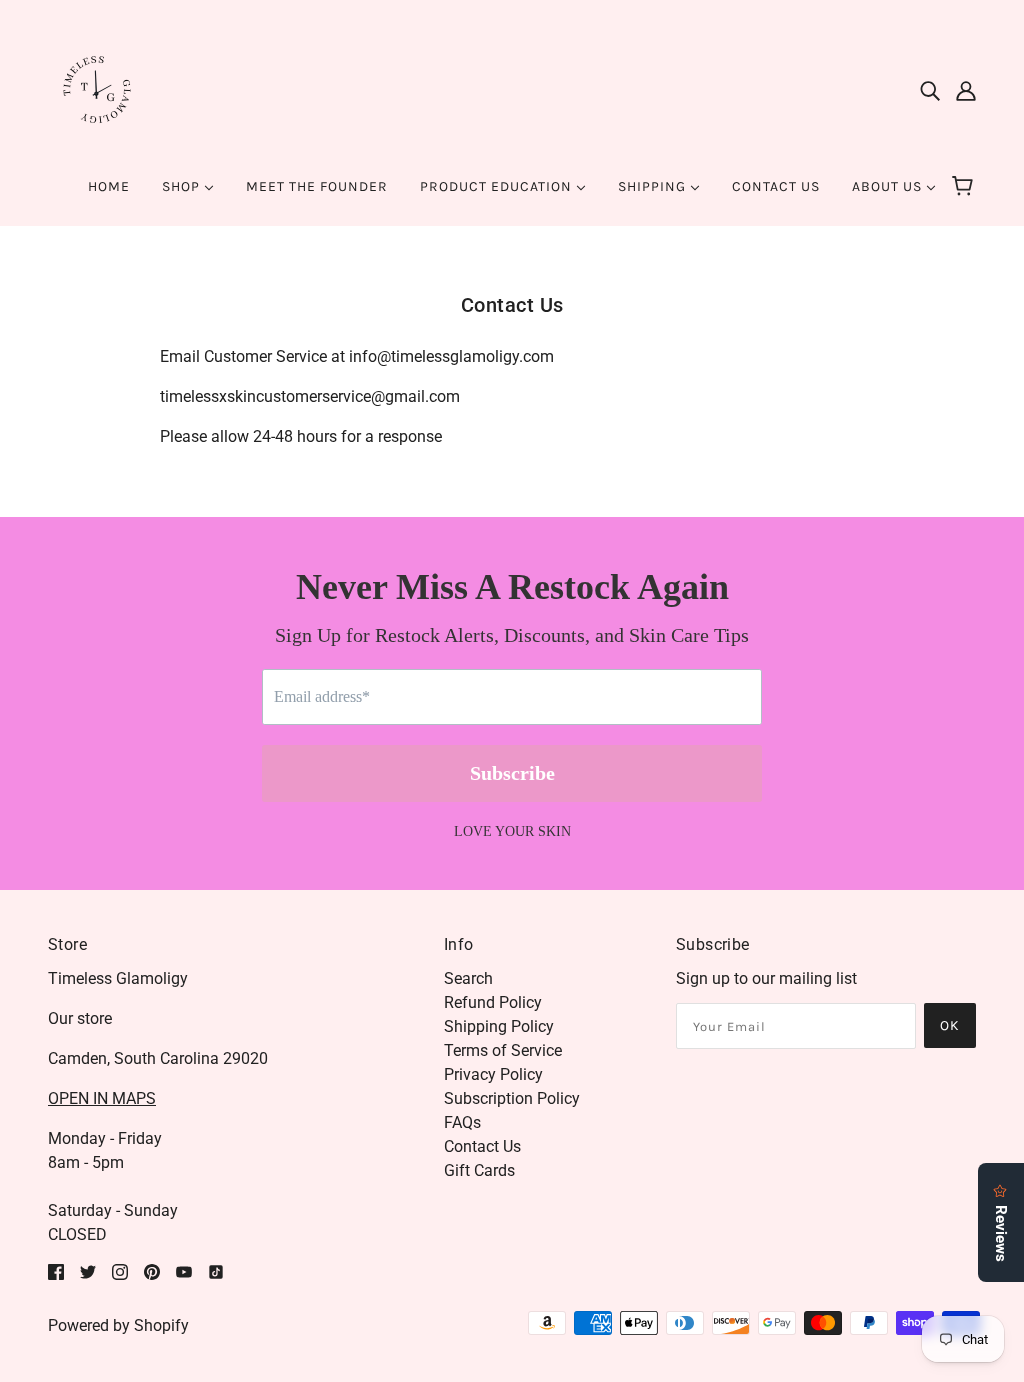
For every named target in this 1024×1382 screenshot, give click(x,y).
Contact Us (482, 1146)
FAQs (462, 1122)
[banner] (98, 88)
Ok (950, 1025)
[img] (930, 90)
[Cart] (965, 187)
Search (468, 978)
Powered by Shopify (118, 1325)
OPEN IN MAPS (102, 1098)
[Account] (966, 90)
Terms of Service (503, 1050)
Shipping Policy (499, 1026)
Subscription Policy (512, 1098)
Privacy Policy (493, 1074)
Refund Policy (493, 1002)
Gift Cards (479, 1170)
